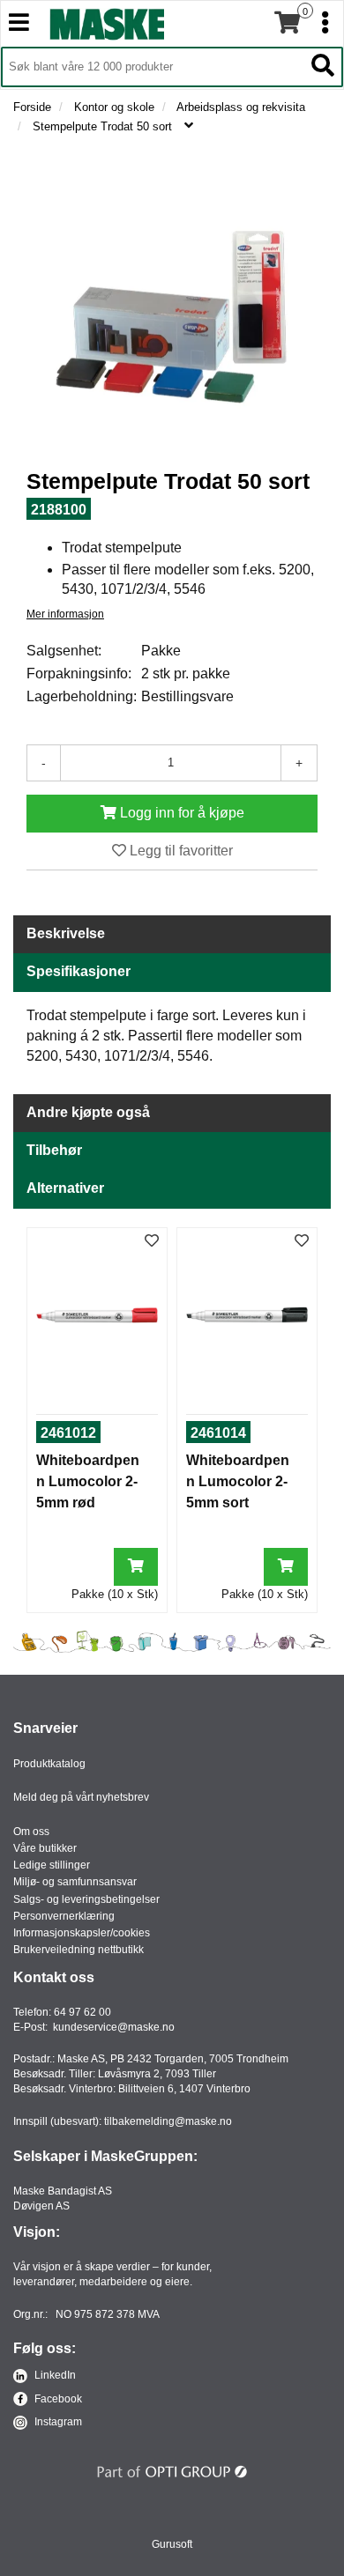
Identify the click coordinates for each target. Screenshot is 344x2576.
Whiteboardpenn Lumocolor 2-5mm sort (238, 1481)
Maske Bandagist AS (63, 2191)
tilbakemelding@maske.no (168, 2121)
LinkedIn (54, 2375)
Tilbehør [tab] (54, 1150)
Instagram (57, 2422)
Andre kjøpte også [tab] (88, 1112)
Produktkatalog (49, 1764)
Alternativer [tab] (65, 1188)
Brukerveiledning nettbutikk (79, 1950)
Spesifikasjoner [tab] (79, 971)
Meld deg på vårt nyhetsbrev (81, 1797)
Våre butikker (45, 1848)
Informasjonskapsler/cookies (82, 1933)
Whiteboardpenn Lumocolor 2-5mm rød (88, 1481)
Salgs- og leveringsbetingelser (86, 1899)
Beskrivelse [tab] (66, 933)
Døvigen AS (41, 2206)
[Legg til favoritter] (152, 1242)
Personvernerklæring (64, 1916)
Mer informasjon (65, 614)
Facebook (57, 2399)
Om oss (31, 1832)
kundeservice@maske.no (114, 2027)
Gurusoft (172, 2544)
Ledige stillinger (52, 1865)
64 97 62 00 (82, 2012)
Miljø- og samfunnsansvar (75, 1882)
